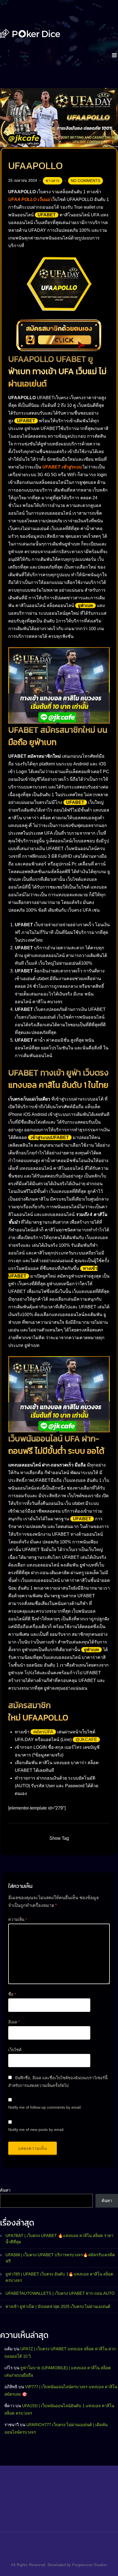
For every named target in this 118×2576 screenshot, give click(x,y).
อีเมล (14, 2022)
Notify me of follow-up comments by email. (45, 2107)
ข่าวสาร (53, 181)
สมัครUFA (43, 1732)
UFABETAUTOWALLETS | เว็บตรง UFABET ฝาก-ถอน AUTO (60, 2293)
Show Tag (59, 1838)
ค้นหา (5, 2190)
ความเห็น (18, 1919)
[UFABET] (30, 33)
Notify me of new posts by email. (36, 2130)
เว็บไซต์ (15, 2050)
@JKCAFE (86, 1740)
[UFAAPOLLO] (59, 117)
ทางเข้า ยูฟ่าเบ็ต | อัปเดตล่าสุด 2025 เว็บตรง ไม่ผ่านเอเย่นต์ (58, 2306)
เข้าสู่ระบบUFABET (50, 1137)
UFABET (47, 215)
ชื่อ (12, 1994)
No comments (85, 181)
